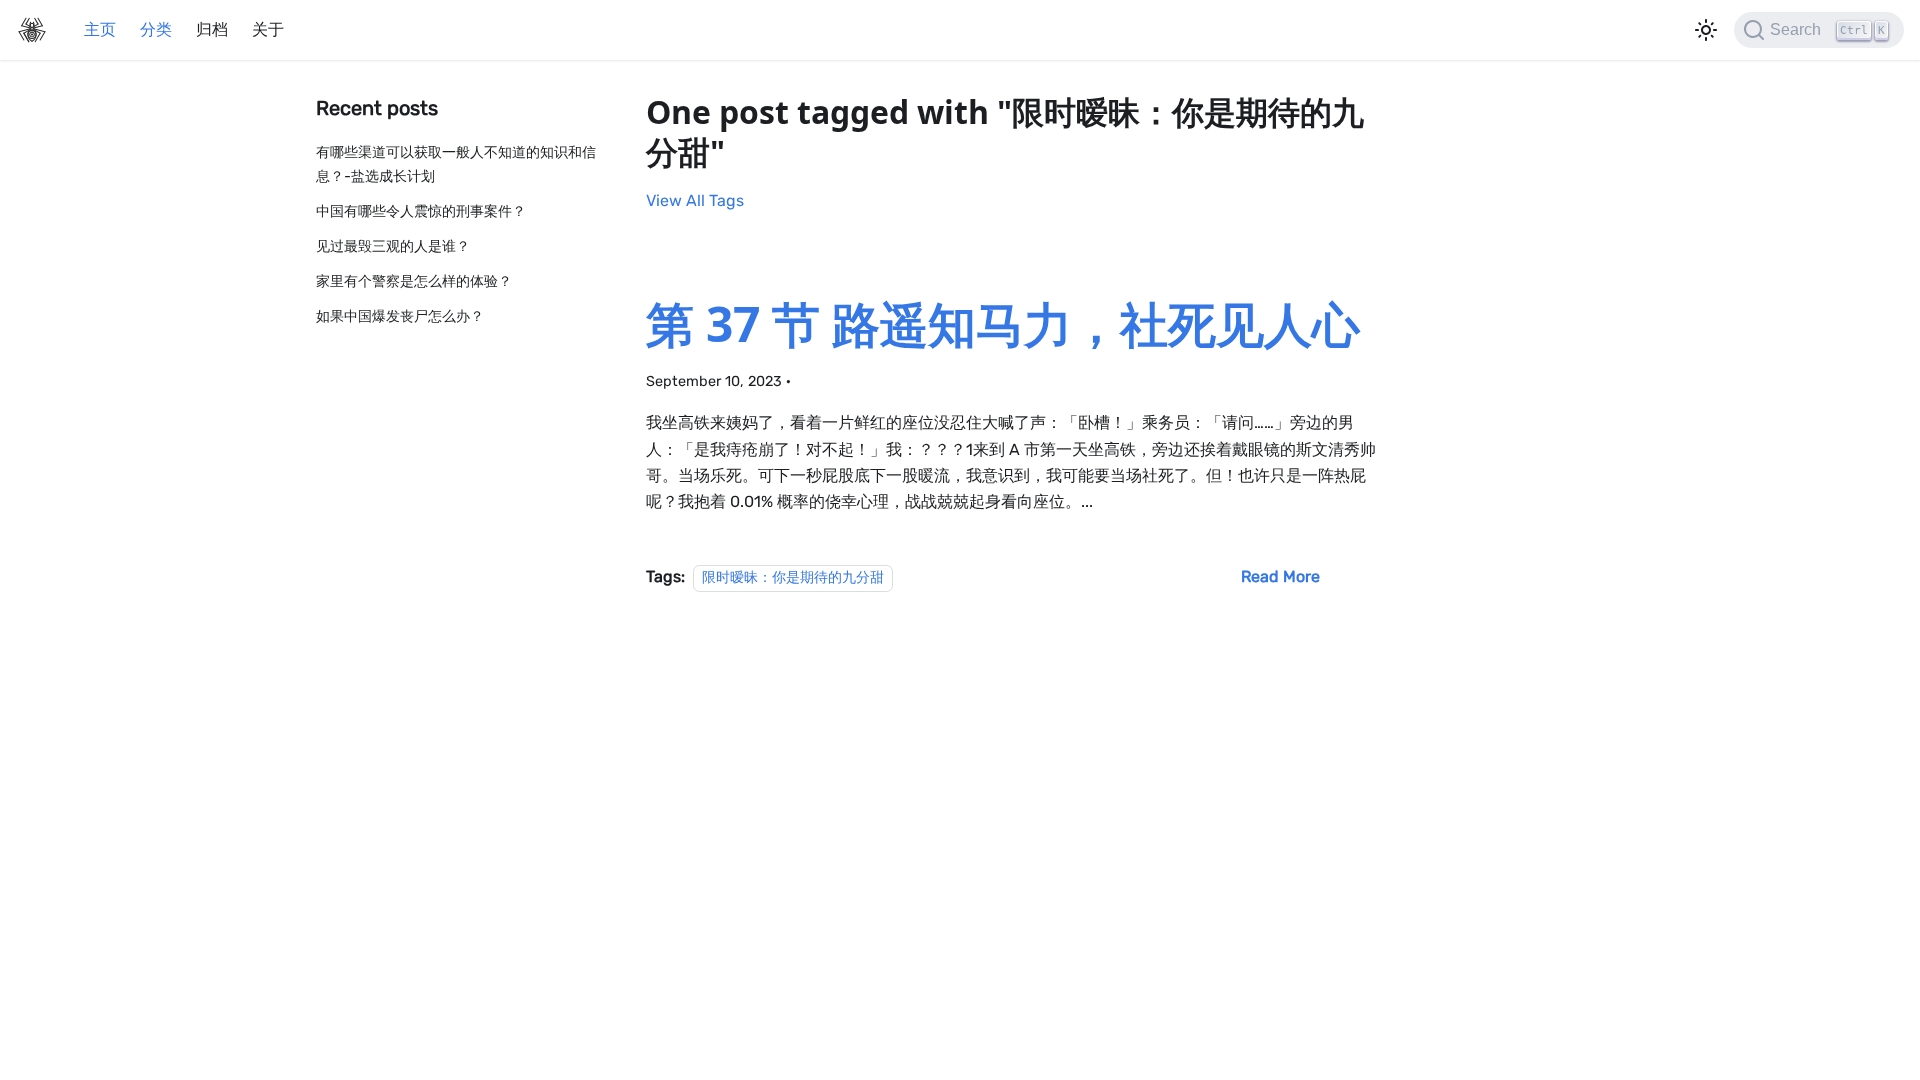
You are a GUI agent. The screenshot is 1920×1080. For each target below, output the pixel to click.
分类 (156, 29)
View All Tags (695, 200)
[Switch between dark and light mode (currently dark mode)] (1706, 30)
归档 (212, 29)
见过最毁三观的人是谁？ (393, 246)
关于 (268, 29)
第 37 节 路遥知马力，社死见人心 (1003, 323)
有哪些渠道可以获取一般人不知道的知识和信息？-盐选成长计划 (456, 164)
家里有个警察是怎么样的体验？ (414, 281)
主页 (100, 29)
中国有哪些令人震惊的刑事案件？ (421, 211)
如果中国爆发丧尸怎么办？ (400, 316)
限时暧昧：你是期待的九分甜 (793, 577)
